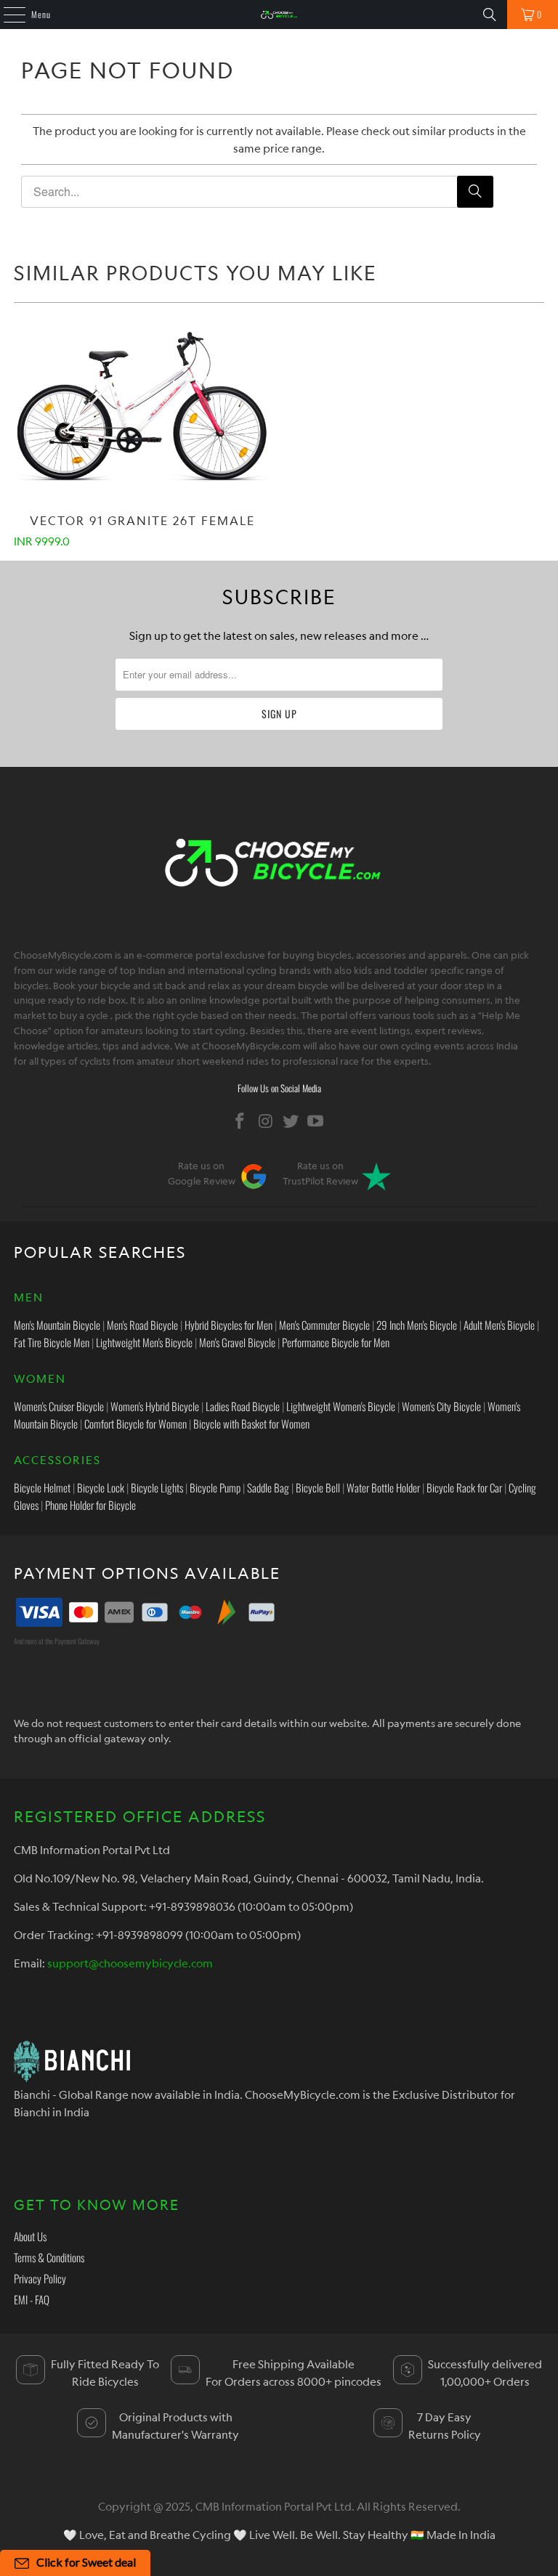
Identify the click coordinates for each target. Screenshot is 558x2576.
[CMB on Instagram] (266, 1121)
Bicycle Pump (215, 1487)
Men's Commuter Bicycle (324, 1325)
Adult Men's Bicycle (499, 1325)
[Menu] (7, 15)
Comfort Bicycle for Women (136, 1423)
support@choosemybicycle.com (130, 1963)
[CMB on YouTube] (316, 1121)
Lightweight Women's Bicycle (341, 1406)
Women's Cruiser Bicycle (59, 1406)
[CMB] (279, 15)
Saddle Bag (268, 1487)
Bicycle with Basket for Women (251, 1423)
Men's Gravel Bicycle (237, 1342)
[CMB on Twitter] (291, 1121)
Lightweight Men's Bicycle (144, 1342)
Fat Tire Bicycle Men (52, 1342)
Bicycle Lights (157, 1487)
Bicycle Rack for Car (464, 1487)
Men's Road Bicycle (142, 1325)
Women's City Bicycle (441, 1406)
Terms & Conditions (49, 2257)
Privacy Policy (40, 2278)
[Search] (490, 15)
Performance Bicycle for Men (336, 1342)
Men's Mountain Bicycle (57, 1325)
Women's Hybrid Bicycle (155, 1406)
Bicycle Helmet (42, 1487)
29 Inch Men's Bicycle (417, 1325)
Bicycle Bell (318, 1487)
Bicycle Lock (101, 1487)
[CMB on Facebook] (240, 1121)
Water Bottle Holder (383, 1487)
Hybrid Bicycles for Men (229, 1325)
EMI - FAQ (32, 2299)
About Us (30, 2236)
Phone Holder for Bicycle (90, 1505)
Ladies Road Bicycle (243, 1406)
